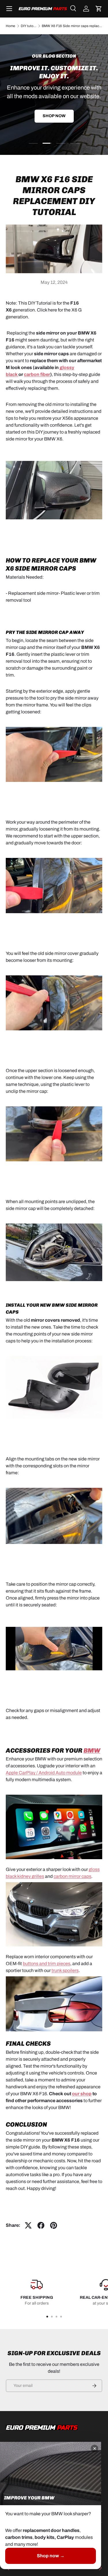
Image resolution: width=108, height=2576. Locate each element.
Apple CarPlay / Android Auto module (44, 1773)
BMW (92, 1750)
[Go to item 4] (61, 2317)
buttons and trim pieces (47, 1964)
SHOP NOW (54, 121)
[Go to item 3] (56, 2317)
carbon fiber (37, 374)
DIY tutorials (29, 26)
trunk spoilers (65, 1970)
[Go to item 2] (52, 2317)
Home (11, 26)
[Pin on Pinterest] (54, 2225)
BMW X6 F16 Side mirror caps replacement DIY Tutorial (72, 26)
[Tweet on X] (28, 2225)
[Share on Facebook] (41, 2225)
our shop (82, 2094)
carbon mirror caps (72, 1876)
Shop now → (51, 2556)
